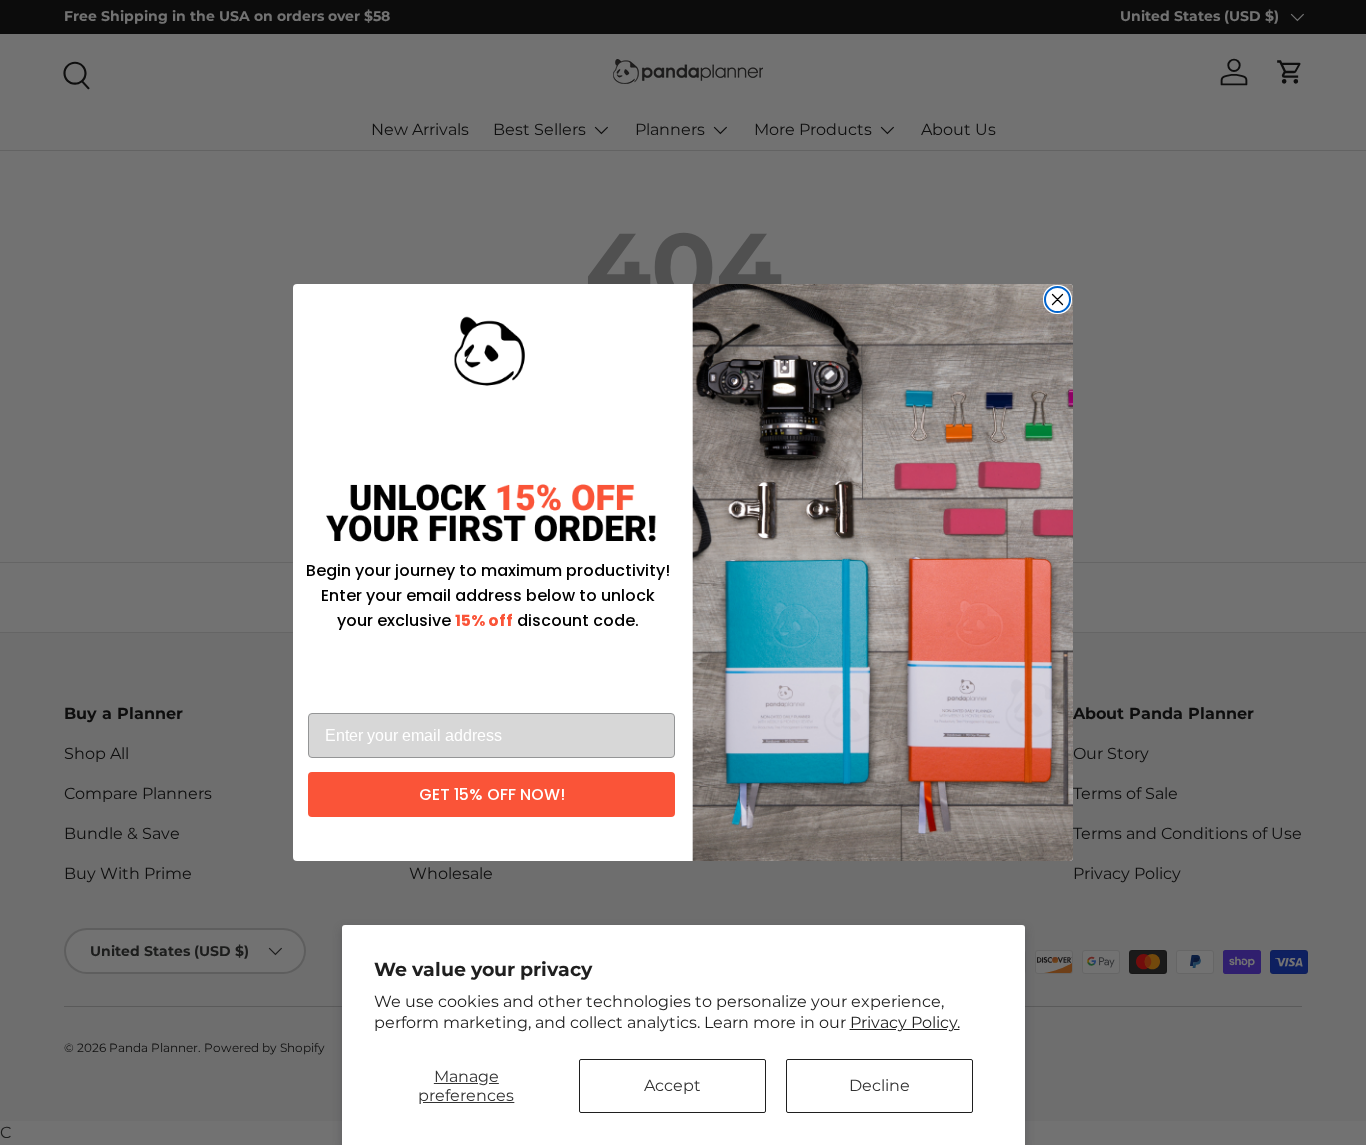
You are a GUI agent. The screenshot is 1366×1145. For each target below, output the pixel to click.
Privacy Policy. (905, 1022)
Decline (879, 1085)
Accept (672, 1085)
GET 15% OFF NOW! (492, 794)
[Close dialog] (1057, 299)
